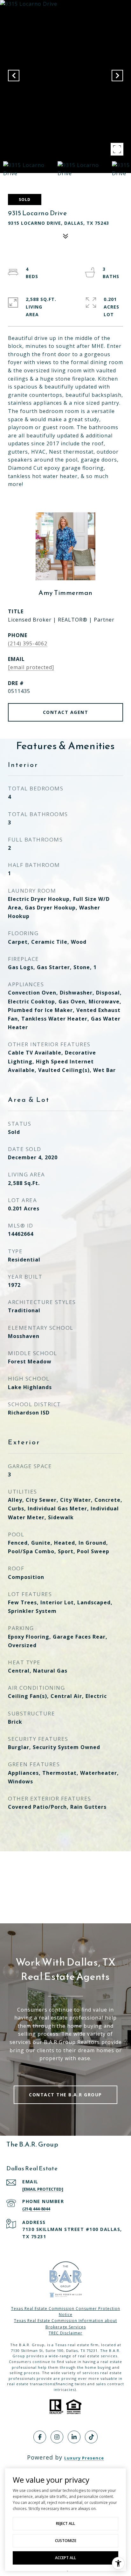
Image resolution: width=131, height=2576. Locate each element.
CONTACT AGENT (66, 712)
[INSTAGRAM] (57, 2437)
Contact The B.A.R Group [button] (65, 2095)
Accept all (65, 2558)
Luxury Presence (84, 2458)
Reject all (65, 2523)
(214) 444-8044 (36, 2209)
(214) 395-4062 (28, 643)
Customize (66, 2541)
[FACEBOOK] (40, 2437)
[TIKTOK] (91, 2437)
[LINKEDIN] (74, 2437)
